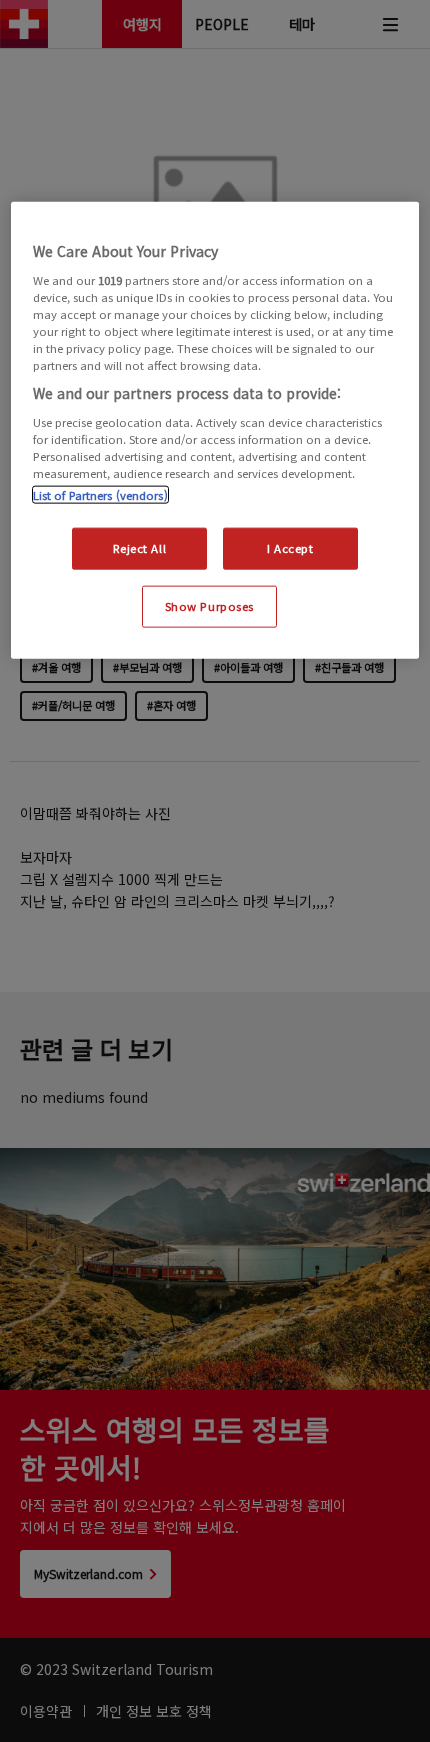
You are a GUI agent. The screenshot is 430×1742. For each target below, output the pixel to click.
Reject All (139, 548)
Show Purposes (209, 606)
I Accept (290, 548)
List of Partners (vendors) (100, 495)
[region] (215, 430)
